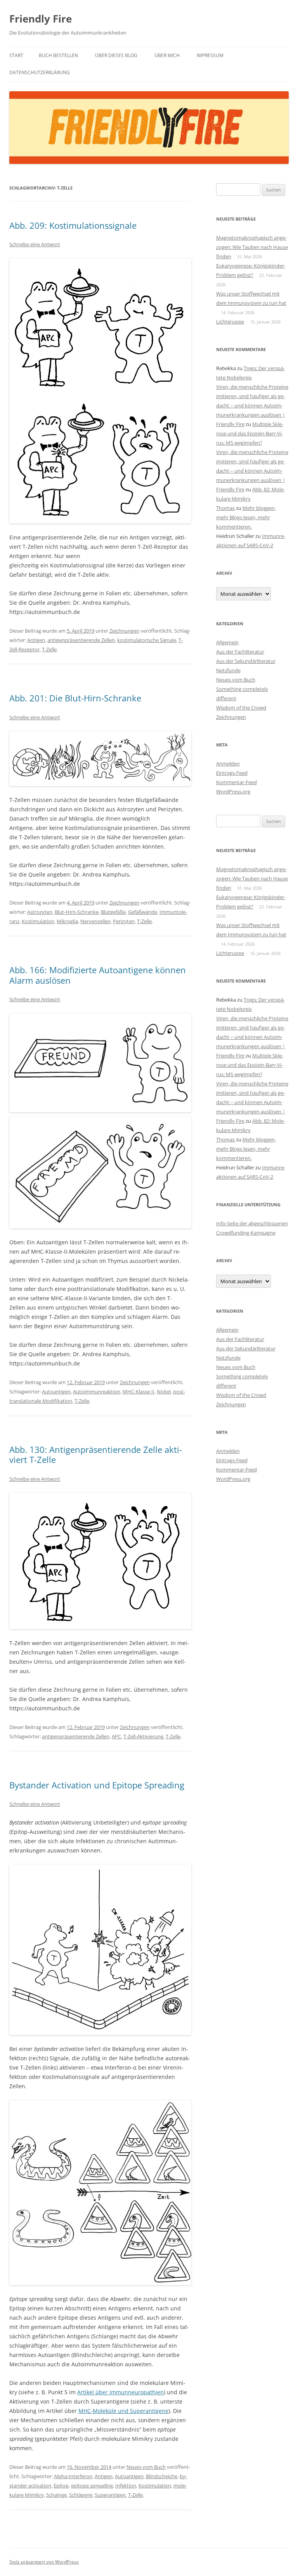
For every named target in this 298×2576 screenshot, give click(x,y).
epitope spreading (92, 2486)
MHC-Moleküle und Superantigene (123, 2411)
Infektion (126, 2486)
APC (116, 1736)
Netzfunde (228, 670)
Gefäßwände (143, 912)
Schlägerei (81, 2495)
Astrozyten (40, 912)
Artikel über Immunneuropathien (120, 2392)
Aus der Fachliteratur (240, 652)
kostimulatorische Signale (147, 640)
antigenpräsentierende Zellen (81, 640)
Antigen (36, 640)
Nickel (164, 1391)
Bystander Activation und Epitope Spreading (97, 1785)
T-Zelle (49, 649)
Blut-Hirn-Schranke (77, 912)
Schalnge (56, 2495)
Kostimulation (38, 921)
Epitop (61, 2486)
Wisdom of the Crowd (241, 708)
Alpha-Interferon (73, 2476)
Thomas (225, 508)
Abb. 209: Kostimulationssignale (73, 225)
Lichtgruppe (230, 322)
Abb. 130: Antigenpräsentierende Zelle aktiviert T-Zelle (96, 1454)
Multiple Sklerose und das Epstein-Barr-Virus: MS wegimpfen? (250, 433)
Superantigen (110, 2495)
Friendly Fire (41, 19)
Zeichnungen (124, 631)
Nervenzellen (95, 921)
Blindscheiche (162, 2476)
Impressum (210, 55)
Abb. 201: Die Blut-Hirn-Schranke (75, 698)
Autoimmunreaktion (97, 1391)
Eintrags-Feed (232, 773)
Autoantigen (56, 1391)
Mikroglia (67, 921)
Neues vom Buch (146, 2467)
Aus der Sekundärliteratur (246, 661)
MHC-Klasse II (139, 1391)
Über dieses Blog (116, 55)
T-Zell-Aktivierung (143, 1736)
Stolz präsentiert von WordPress (44, 2562)
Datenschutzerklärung (40, 72)
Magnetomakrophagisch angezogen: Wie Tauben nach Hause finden (252, 247)
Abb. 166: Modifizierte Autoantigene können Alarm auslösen (98, 975)
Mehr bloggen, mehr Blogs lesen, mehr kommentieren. (246, 517)
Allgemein (227, 642)
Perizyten (124, 921)
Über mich (167, 55)
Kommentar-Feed (236, 782)
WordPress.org (233, 791)
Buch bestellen (58, 55)
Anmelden (228, 764)
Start (16, 55)
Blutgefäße (113, 912)
